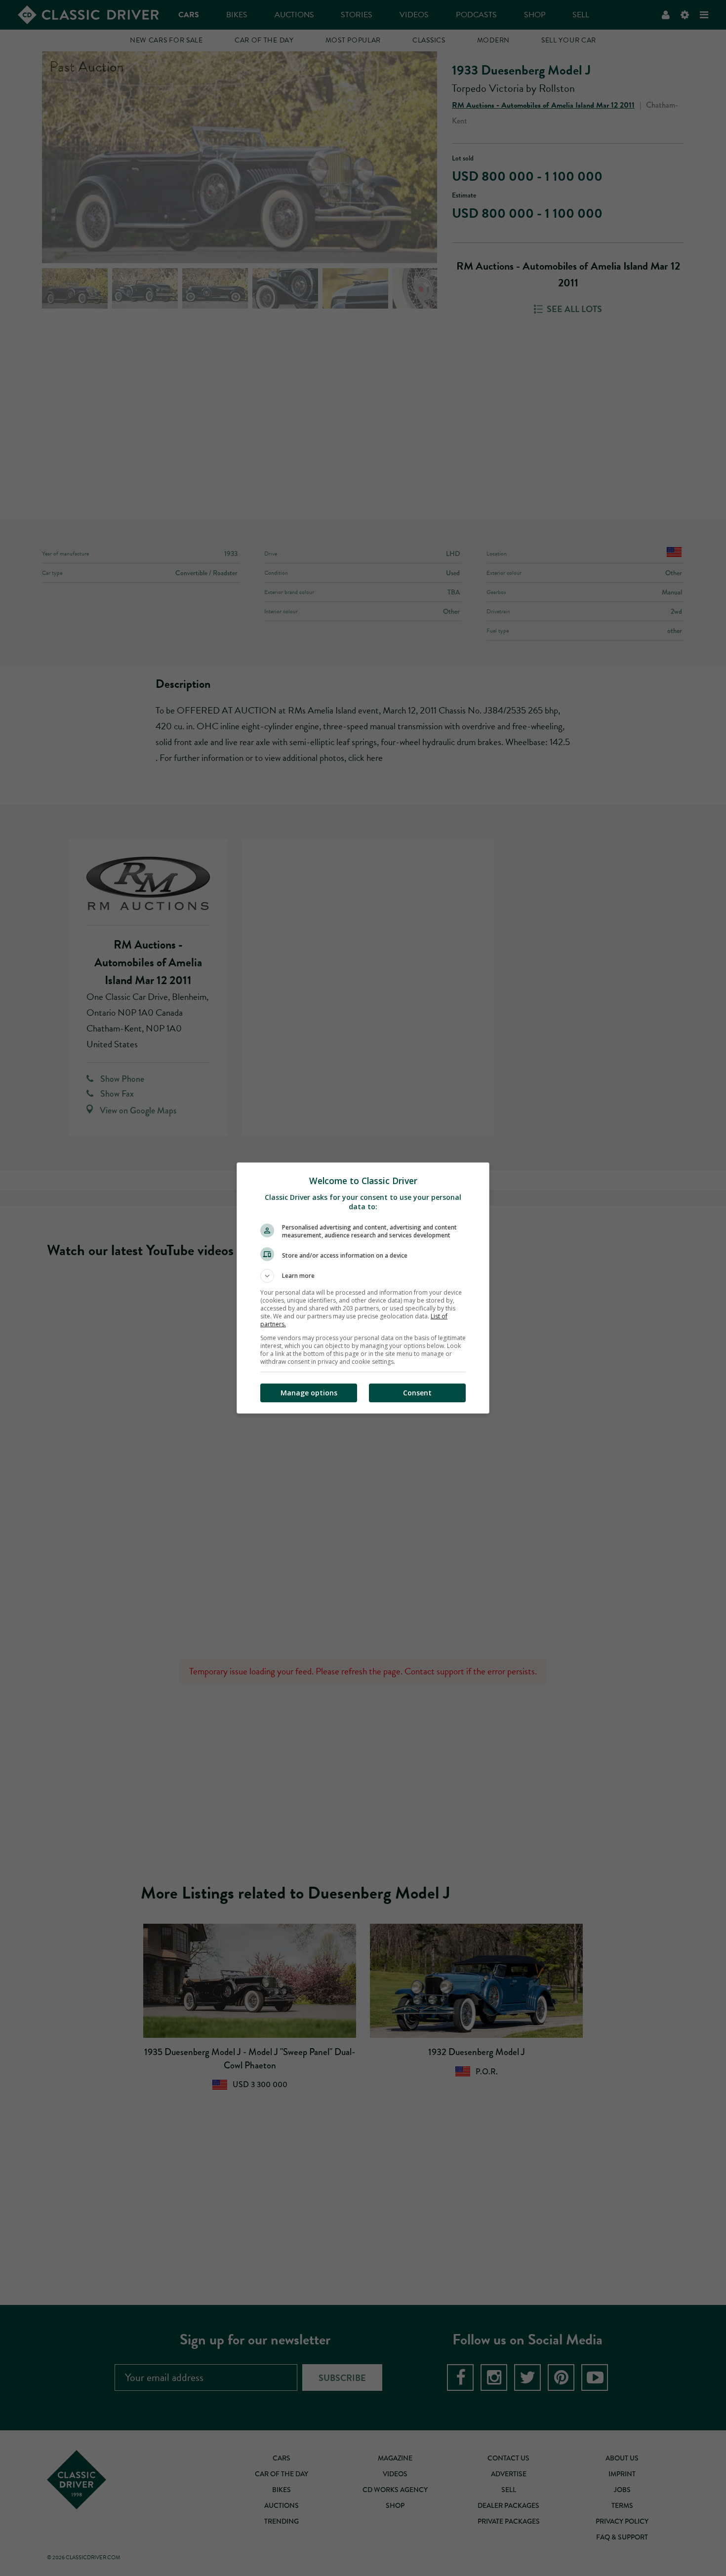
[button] (363, 1276)
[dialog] (363, 1288)
